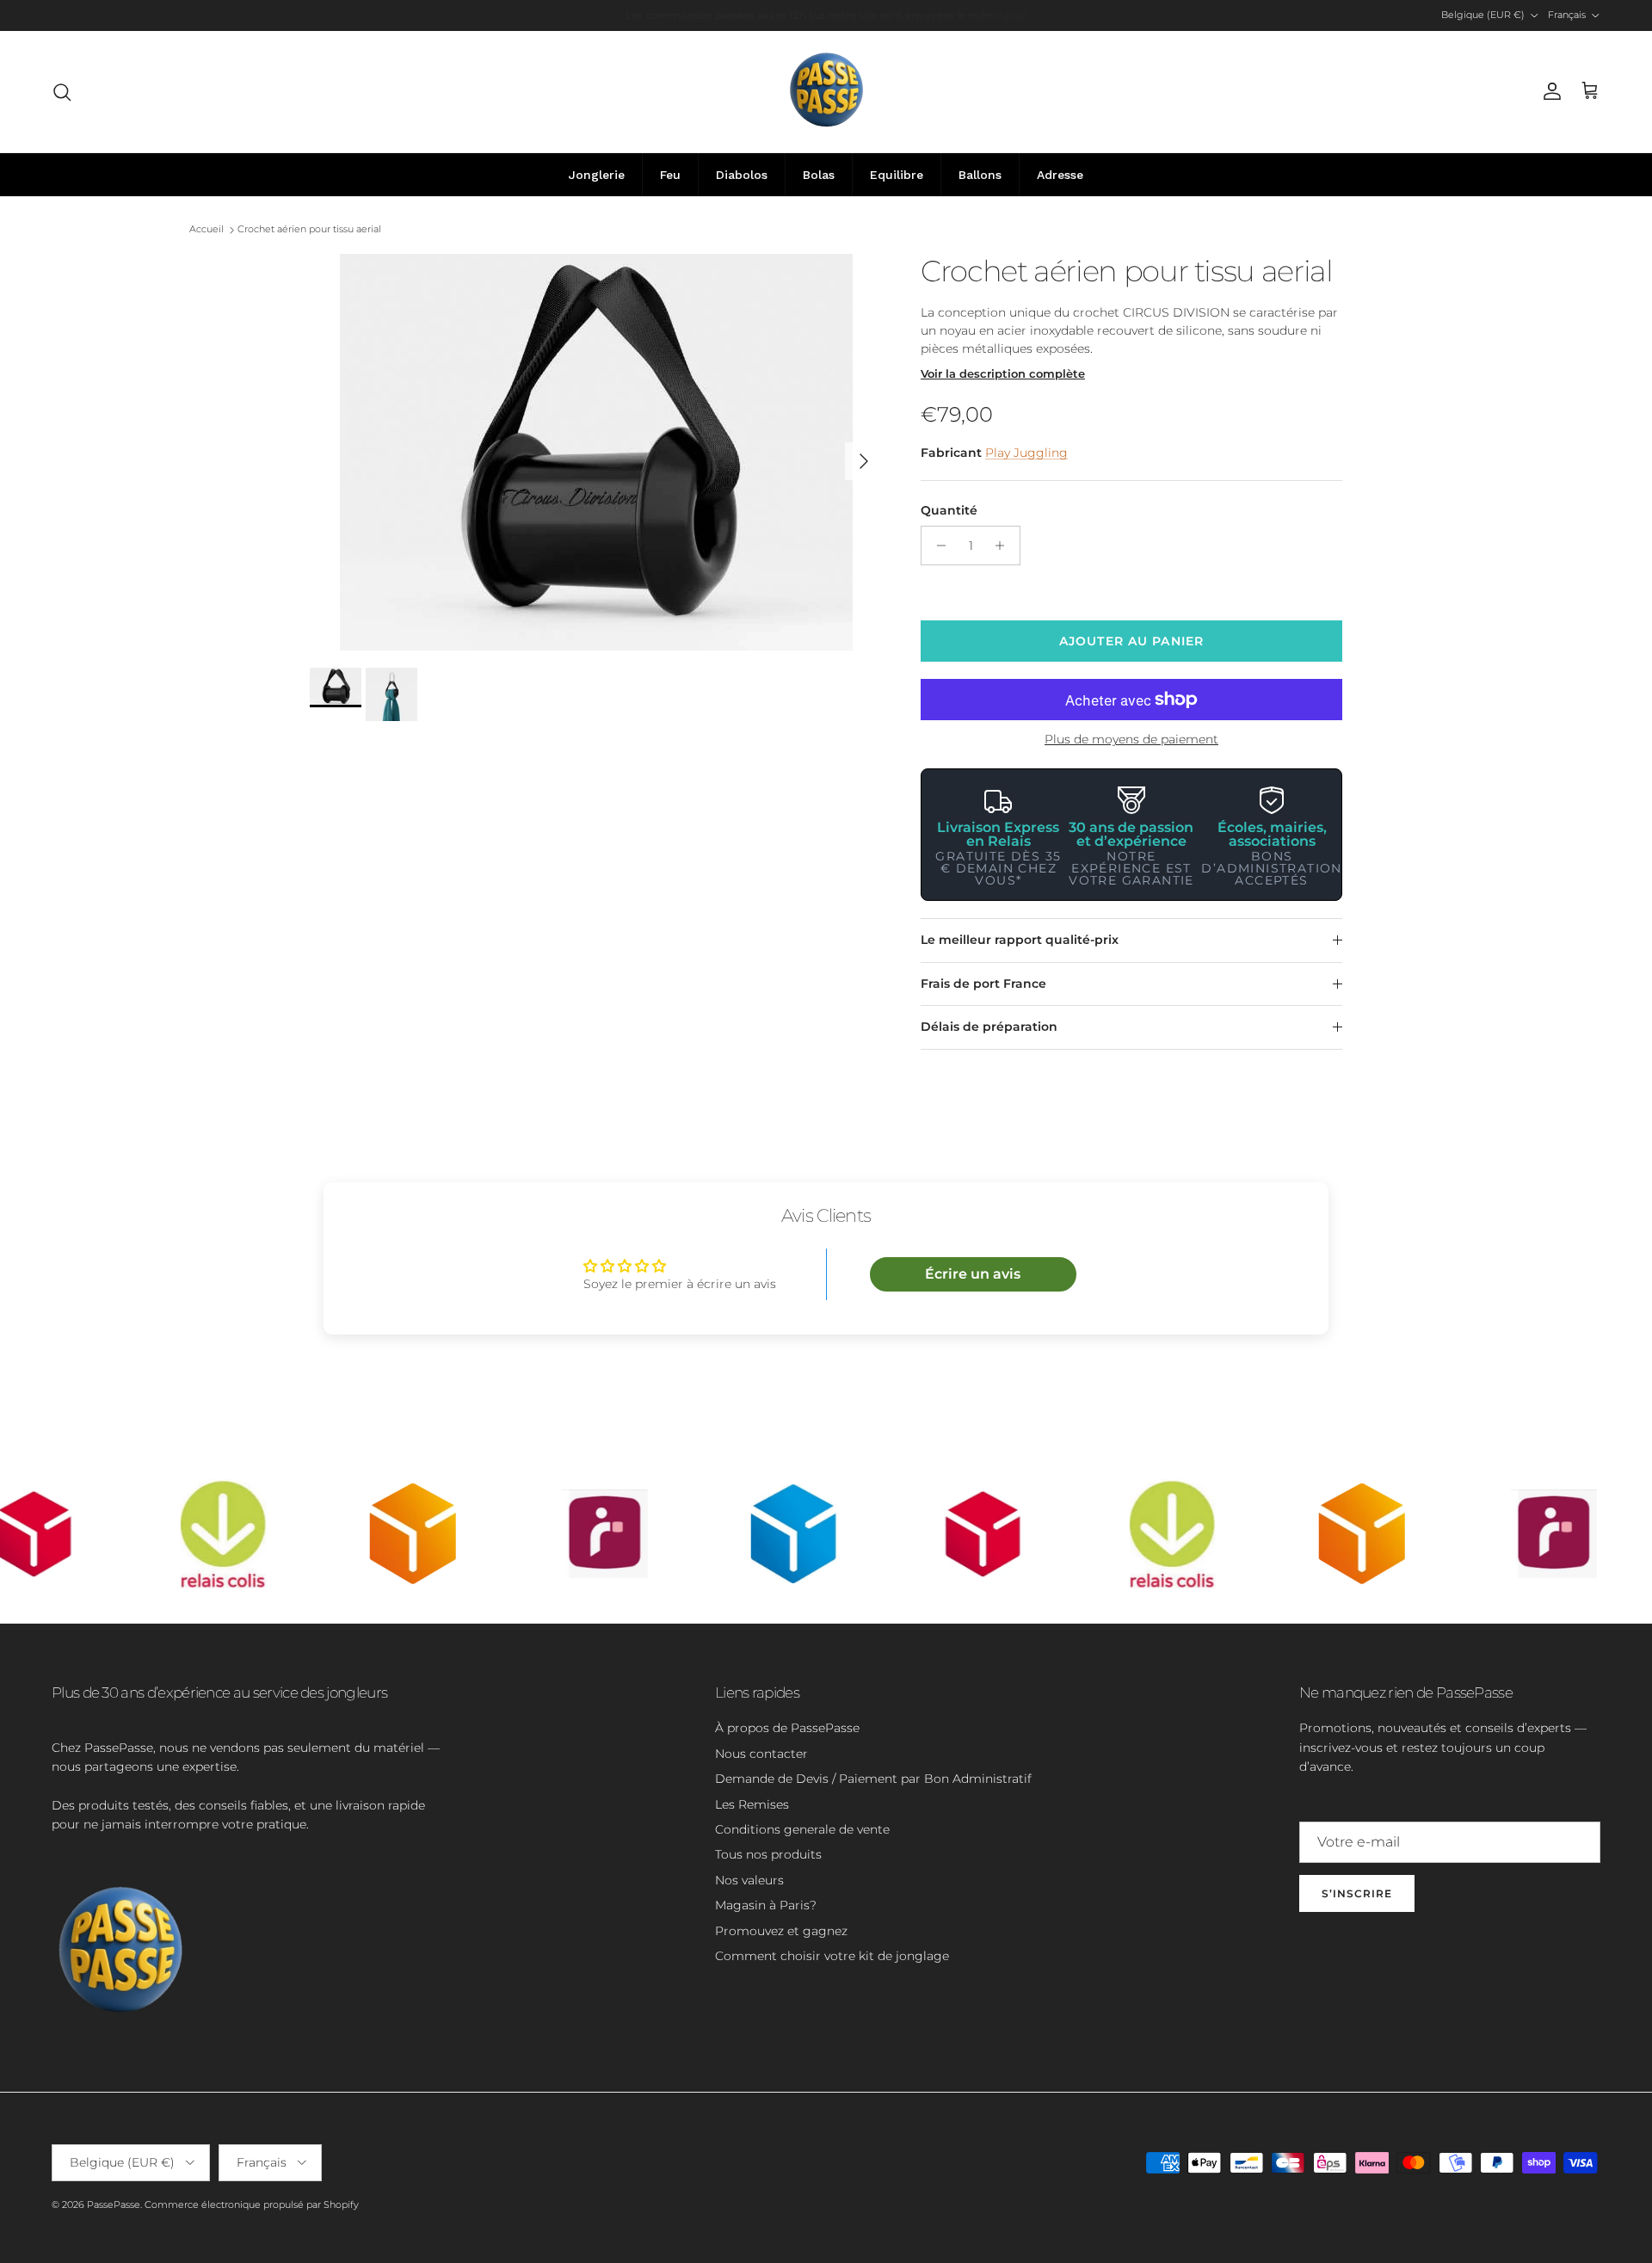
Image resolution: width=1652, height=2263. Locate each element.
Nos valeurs (749, 1880)
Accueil (206, 230)
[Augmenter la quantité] (1005, 546)
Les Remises (752, 1804)
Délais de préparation (989, 1027)
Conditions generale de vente (802, 1829)
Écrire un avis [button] (973, 1274)
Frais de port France (983, 984)
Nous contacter (761, 1754)
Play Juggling (1026, 453)
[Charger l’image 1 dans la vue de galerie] (596, 452)
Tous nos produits (768, 1854)
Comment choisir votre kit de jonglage (832, 1956)
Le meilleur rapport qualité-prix (1020, 940)
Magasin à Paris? (766, 1905)
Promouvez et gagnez (781, 1931)
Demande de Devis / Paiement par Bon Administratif (873, 1779)
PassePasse (114, 2204)
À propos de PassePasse (787, 1728)
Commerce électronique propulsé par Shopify (252, 2204)
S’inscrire (1357, 1893)
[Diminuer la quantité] (937, 546)
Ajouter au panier (1131, 641)
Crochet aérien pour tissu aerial (309, 230)
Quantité (949, 510)
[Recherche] (62, 92)
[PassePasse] (826, 92)
